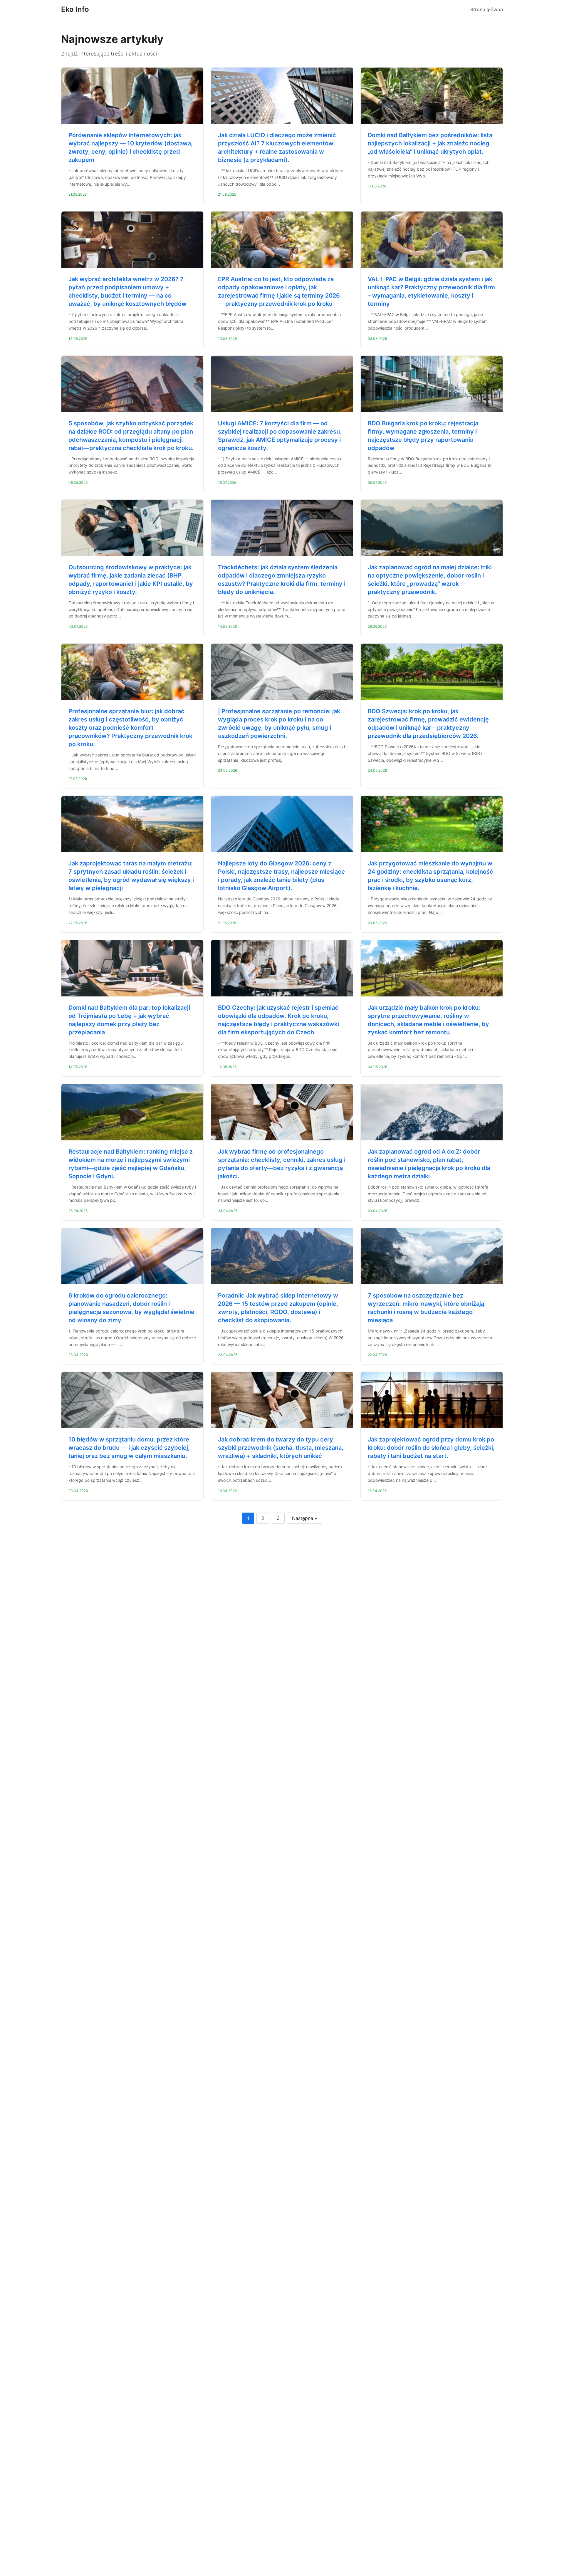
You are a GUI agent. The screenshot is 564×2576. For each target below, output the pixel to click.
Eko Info (75, 9)
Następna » (305, 1518)
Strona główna (487, 9)
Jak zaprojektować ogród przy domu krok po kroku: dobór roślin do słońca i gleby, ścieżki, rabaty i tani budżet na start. (431, 1448)
